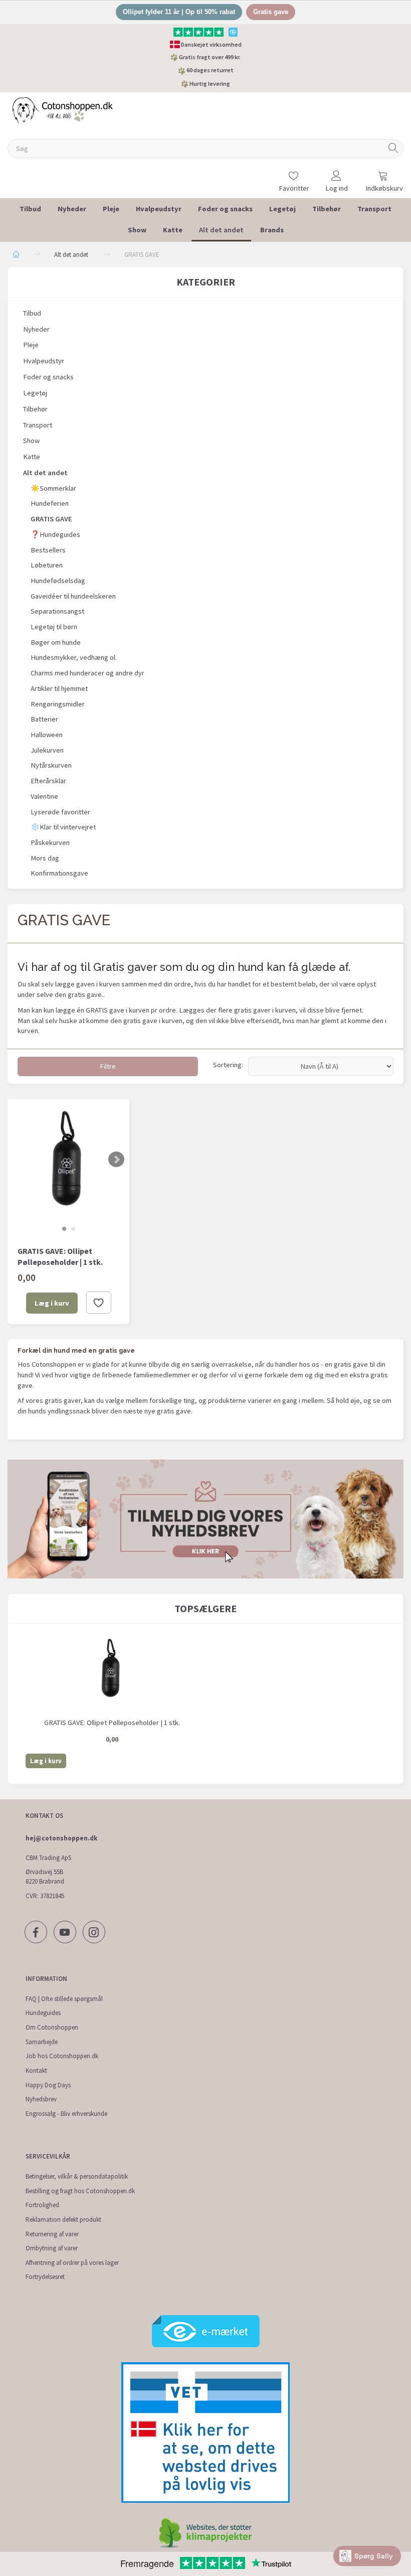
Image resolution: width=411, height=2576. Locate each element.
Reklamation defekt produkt (63, 2220)
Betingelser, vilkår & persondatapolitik (77, 2176)
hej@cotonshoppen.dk (61, 1838)
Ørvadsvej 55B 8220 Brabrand (45, 1877)
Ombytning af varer (52, 2248)
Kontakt (36, 2070)
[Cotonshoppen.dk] (63, 110)
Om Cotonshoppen (52, 2027)
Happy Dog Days (48, 2085)
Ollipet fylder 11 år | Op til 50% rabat (179, 12)
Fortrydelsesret (45, 2277)
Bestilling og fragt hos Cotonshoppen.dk (80, 2191)
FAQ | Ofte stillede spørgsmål (64, 1999)
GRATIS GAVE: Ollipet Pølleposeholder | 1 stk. (60, 1257)
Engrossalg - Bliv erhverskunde (66, 2114)
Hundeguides (43, 2013)
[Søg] (393, 149)
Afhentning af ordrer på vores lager (72, 2263)
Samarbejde (42, 2042)
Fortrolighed (42, 2205)
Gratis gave (271, 12)
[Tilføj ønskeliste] (99, 1303)
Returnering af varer (52, 2234)
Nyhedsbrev (41, 2099)
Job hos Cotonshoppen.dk (62, 2056)
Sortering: (228, 1065)
